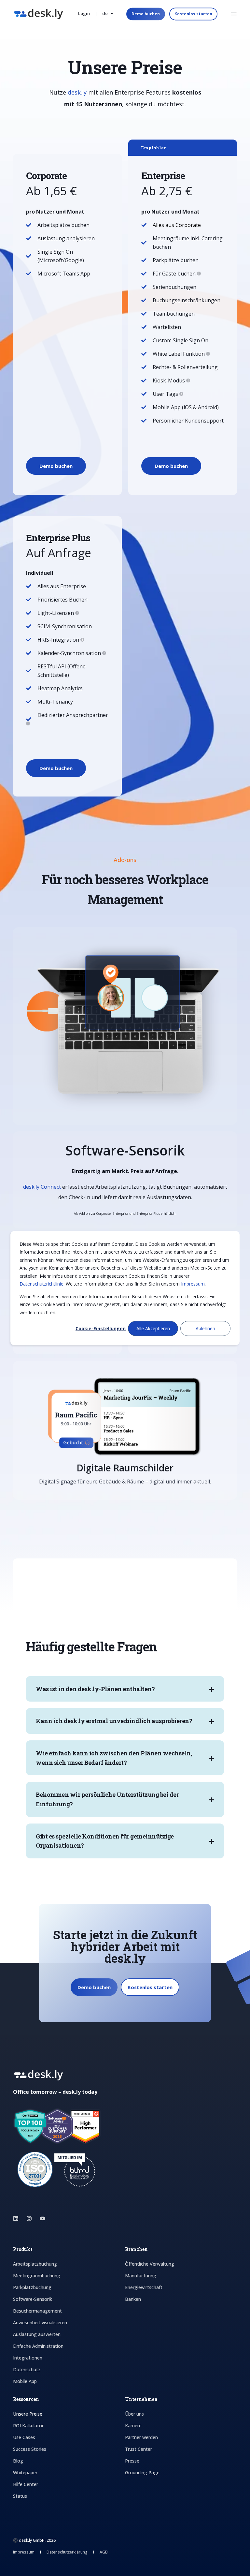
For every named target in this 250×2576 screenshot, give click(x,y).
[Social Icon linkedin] (18, 2219)
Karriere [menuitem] (133, 2426)
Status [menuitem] (20, 2496)
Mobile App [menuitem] (25, 2381)
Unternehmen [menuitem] (141, 2400)
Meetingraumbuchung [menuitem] (37, 2276)
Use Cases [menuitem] (24, 2437)
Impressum (193, 1284)
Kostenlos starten (193, 14)
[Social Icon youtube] (41, 2219)
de (105, 13)
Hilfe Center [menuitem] (26, 2484)
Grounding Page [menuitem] (142, 2472)
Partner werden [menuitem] (141, 2437)
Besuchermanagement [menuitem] (37, 2311)
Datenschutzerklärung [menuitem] (68, 2552)
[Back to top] (13, 2563)
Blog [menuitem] (18, 2461)
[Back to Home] (38, 15)
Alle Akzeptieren (153, 1328)
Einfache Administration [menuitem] (38, 2346)
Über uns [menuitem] (134, 2414)
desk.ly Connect (42, 1187)
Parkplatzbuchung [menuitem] (32, 2287)
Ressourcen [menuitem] (26, 2400)
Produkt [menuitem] (23, 2250)
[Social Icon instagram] (29, 2219)
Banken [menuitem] (133, 2299)
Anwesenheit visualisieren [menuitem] (40, 2323)
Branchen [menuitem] (136, 2250)
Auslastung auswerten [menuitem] (37, 2334)
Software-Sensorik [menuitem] (33, 2299)
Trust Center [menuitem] (139, 2449)
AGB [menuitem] (104, 2552)
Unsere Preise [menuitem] (28, 2414)
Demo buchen (146, 14)
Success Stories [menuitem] (30, 2449)
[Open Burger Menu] (234, 14)
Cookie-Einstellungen (101, 1328)
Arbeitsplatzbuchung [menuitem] (35, 2264)
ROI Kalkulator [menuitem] (28, 2426)
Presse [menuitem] (132, 2461)
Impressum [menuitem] (24, 2552)
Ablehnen (205, 1328)
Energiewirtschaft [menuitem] (144, 2287)
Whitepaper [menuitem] (25, 2472)
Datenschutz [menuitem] (27, 2369)
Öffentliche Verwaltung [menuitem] (150, 2264)
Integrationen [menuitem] (28, 2358)
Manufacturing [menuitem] (141, 2276)
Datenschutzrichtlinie (42, 1284)
